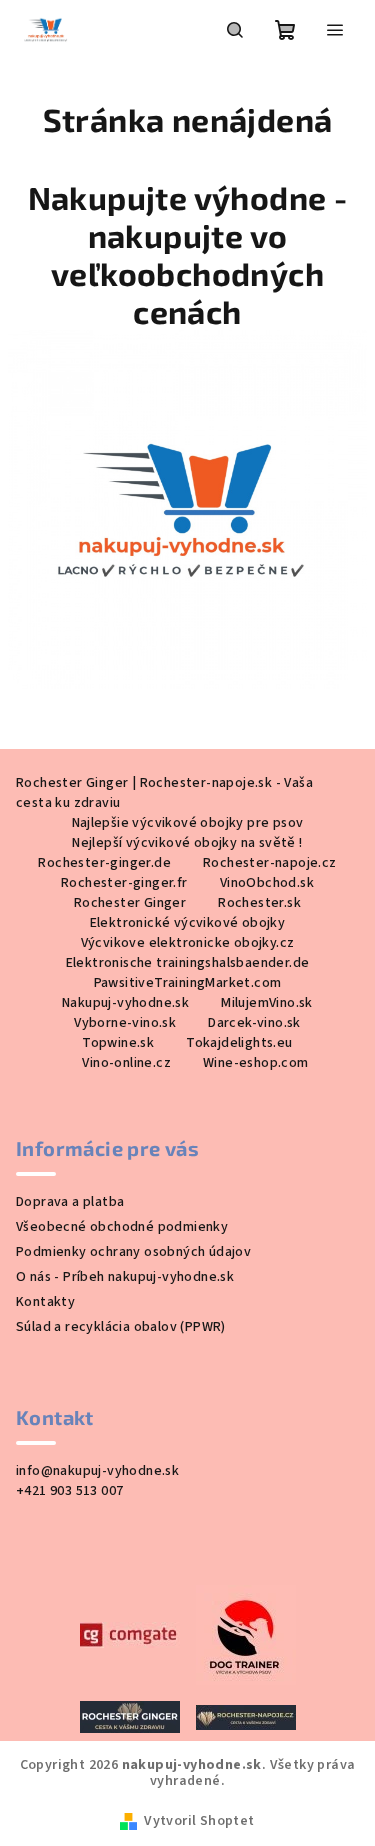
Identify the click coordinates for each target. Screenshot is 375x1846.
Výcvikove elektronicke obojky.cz (188, 943)
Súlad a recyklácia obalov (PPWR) (121, 1327)
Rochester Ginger (130, 903)
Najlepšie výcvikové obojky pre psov (188, 823)
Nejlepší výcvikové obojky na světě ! (187, 843)
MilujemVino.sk (267, 1003)
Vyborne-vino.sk (125, 1023)
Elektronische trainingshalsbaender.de (188, 963)
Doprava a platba (70, 1202)
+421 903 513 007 (69, 1491)
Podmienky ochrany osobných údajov (133, 1252)
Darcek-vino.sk (254, 1023)
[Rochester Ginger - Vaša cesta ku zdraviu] (130, 1716)
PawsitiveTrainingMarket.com (188, 983)
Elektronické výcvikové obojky (188, 923)
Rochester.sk (259, 903)
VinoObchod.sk (267, 883)
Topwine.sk (118, 1043)
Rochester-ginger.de (104, 863)
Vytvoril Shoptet (199, 1821)
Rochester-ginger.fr (124, 883)
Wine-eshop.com (256, 1063)
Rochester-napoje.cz (270, 863)
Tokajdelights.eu (239, 1043)
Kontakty (45, 1302)
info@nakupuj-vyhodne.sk (97, 1471)
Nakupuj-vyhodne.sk (125, 1003)
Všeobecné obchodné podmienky (122, 1227)
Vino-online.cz (126, 1063)
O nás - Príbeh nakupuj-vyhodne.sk (125, 1277)
